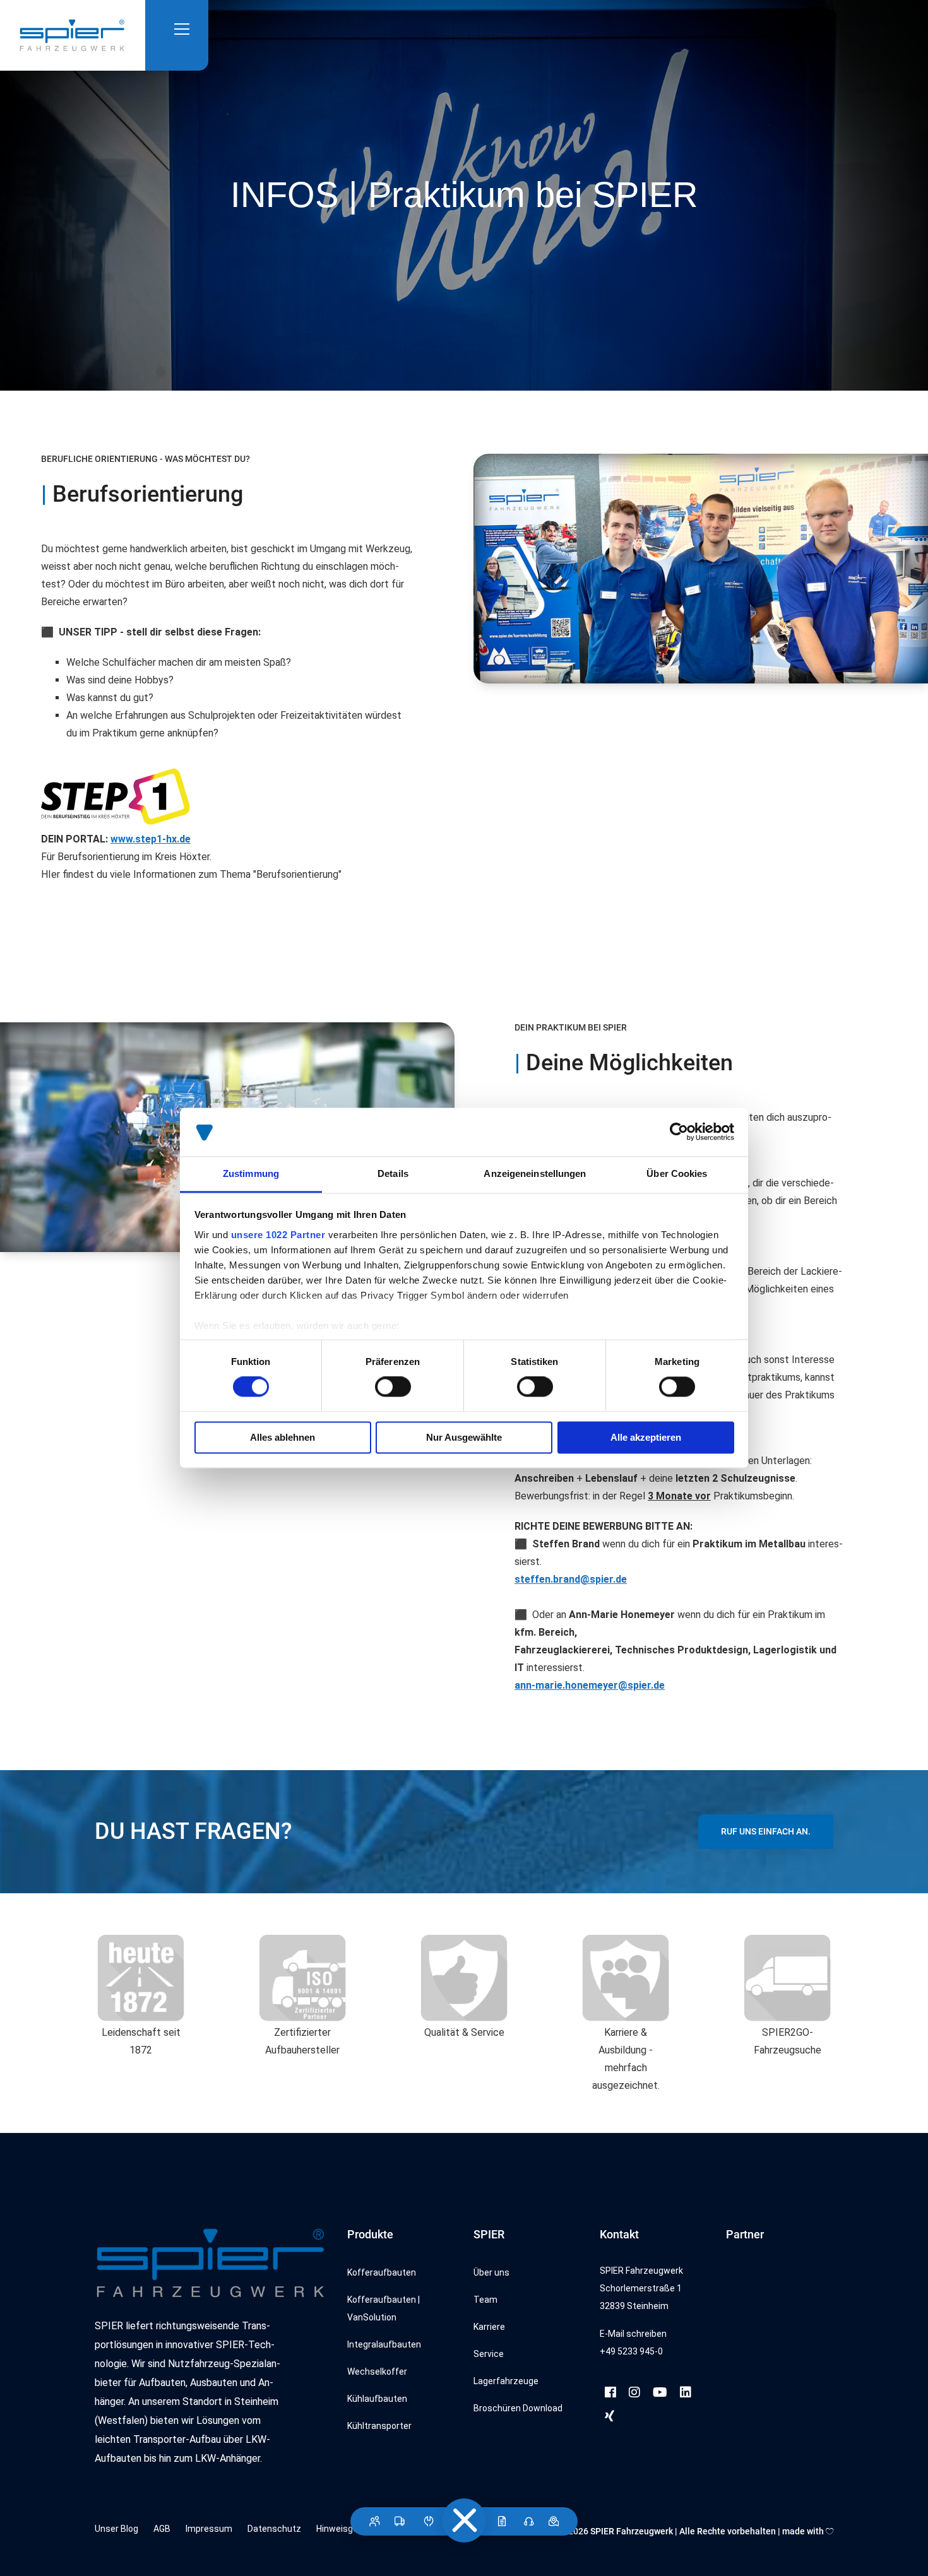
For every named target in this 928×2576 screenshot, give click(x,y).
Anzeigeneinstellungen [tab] (535, 1173)
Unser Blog (116, 2529)
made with (804, 2531)
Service (489, 2354)
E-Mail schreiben (633, 2334)
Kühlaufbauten (377, 2399)
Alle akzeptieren (646, 1437)
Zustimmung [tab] (251, 1173)
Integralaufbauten (384, 2344)
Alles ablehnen (283, 1437)
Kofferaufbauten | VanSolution (384, 2308)
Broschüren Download (518, 2408)
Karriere (489, 2327)
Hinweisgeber (344, 2529)
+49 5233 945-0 (631, 2351)
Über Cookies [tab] (677, 1173)
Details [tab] (393, 1173)
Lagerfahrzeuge (506, 2381)
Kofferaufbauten (382, 2272)
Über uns (491, 2272)
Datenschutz (274, 2529)
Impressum (209, 2529)
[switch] (393, 1387)
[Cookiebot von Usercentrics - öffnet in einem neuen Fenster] (679, 1132)
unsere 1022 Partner (278, 1235)
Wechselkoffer (377, 2372)
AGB (162, 2529)
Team (485, 2300)
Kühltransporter (379, 2426)
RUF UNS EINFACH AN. (766, 1831)
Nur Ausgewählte (464, 1437)
